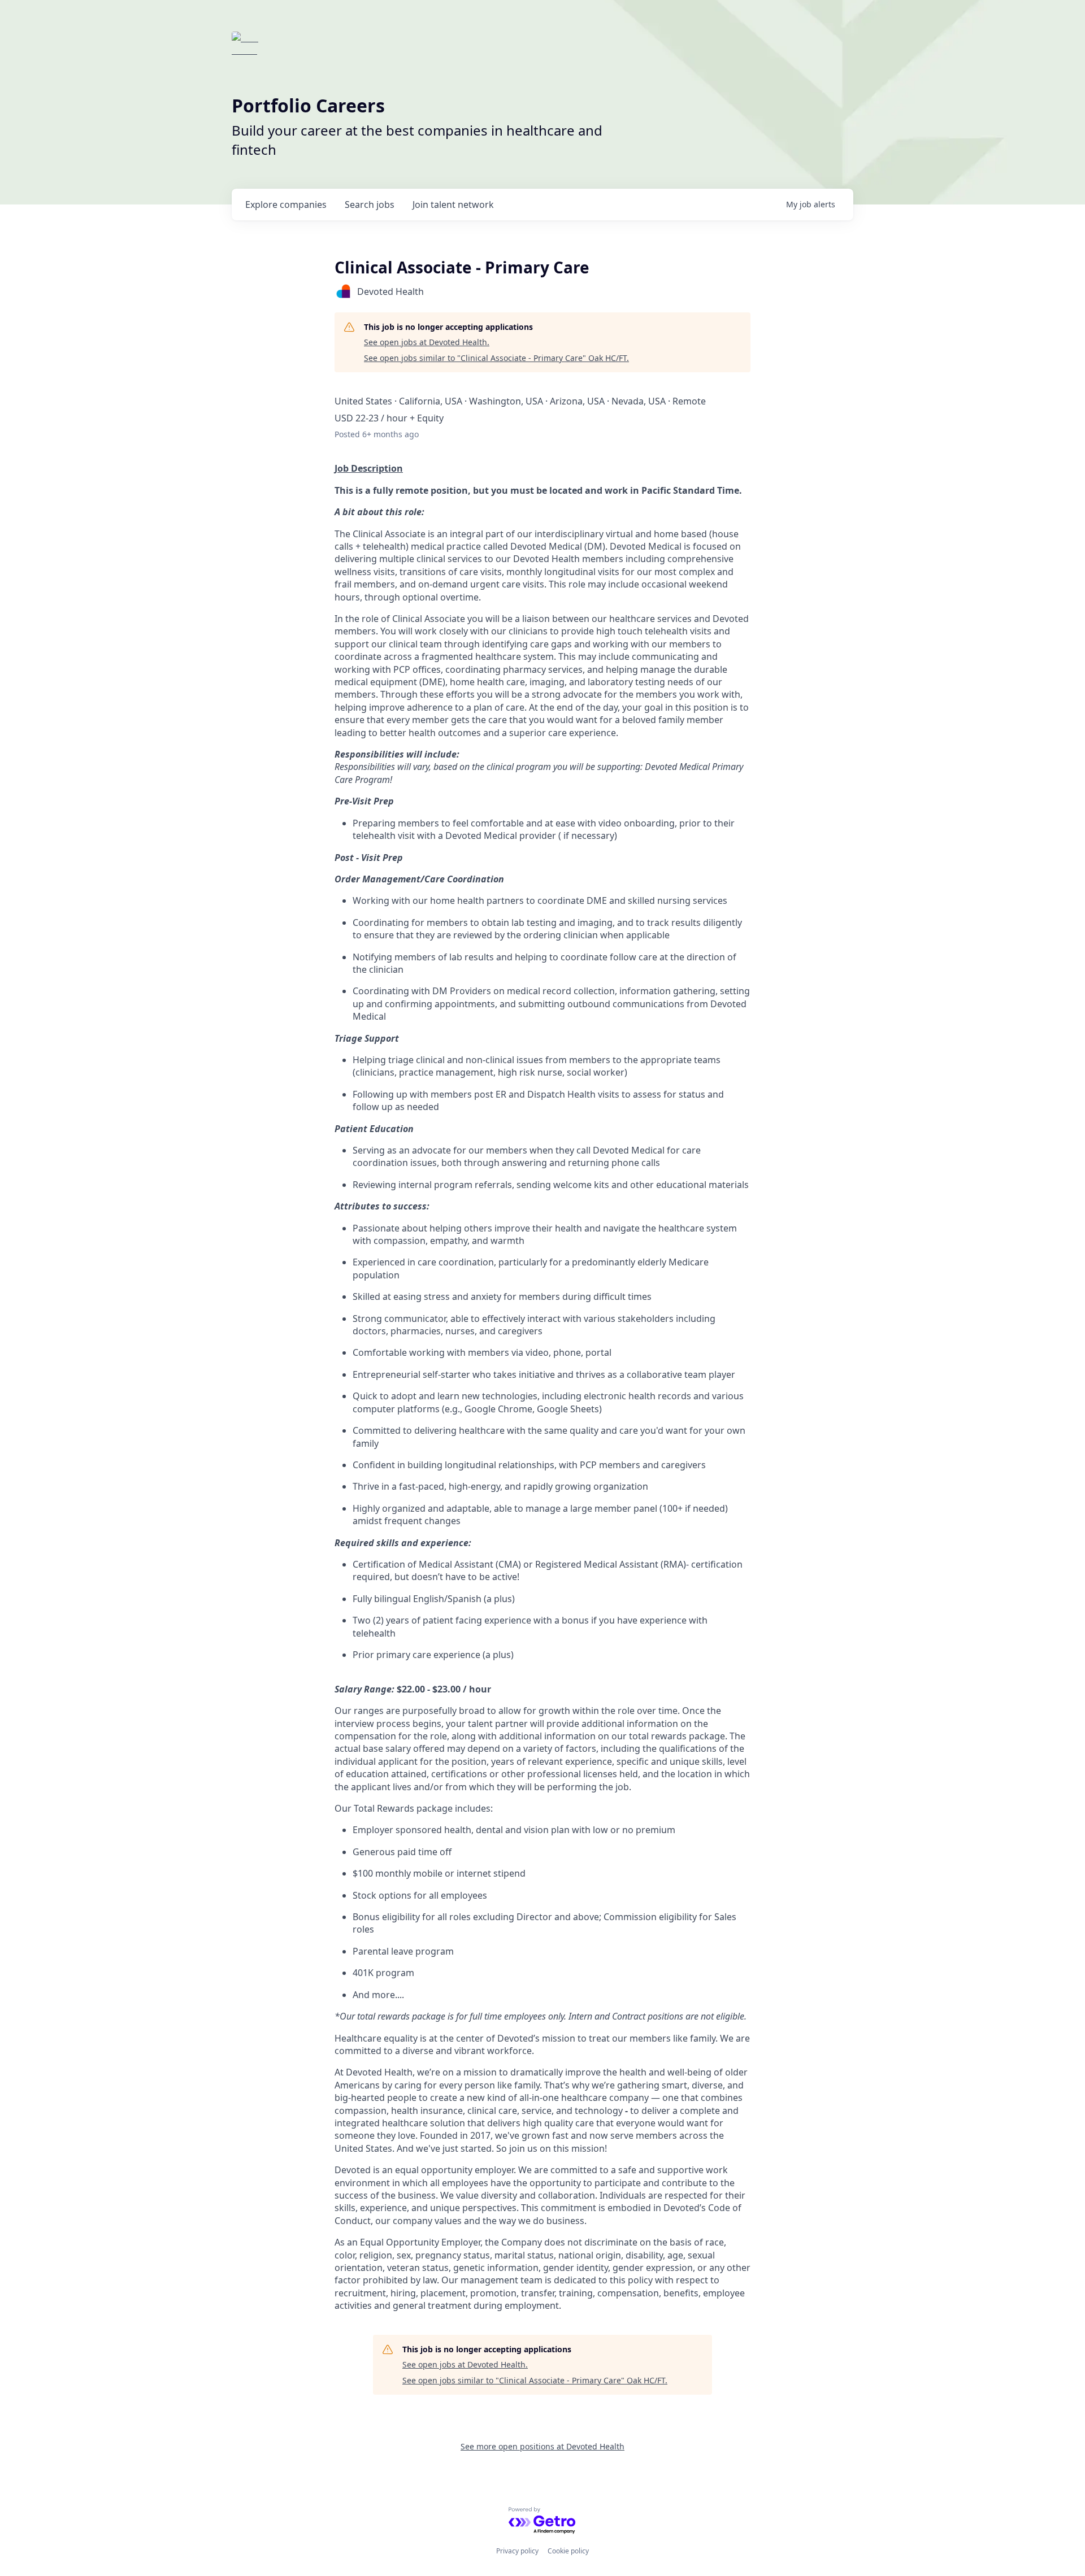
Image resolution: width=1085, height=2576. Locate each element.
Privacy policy (517, 2551)
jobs (370, 204)
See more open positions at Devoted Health (542, 2446)
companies (286, 204)
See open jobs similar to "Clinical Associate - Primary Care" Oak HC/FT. (496, 358)
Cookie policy (568, 2551)
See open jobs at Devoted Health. (427, 342)
